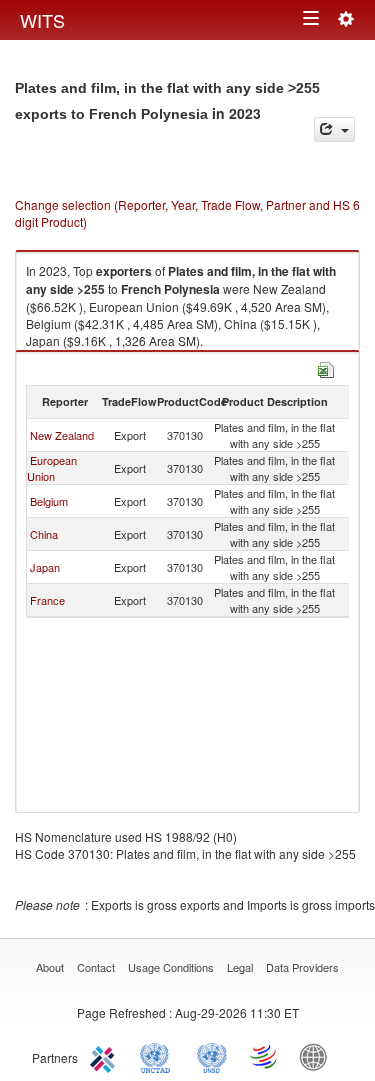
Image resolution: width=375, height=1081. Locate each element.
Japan (45, 567)
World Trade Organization (265, 1056)
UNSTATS (212, 1056)
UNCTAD (159, 1056)
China (44, 534)
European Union (52, 468)
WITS (42, 20)
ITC (106, 1056)
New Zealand (62, 435)
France (47, 600)
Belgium (49, 501)
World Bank (318, 1056)
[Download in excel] (326, 367)
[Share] (334, 129)
